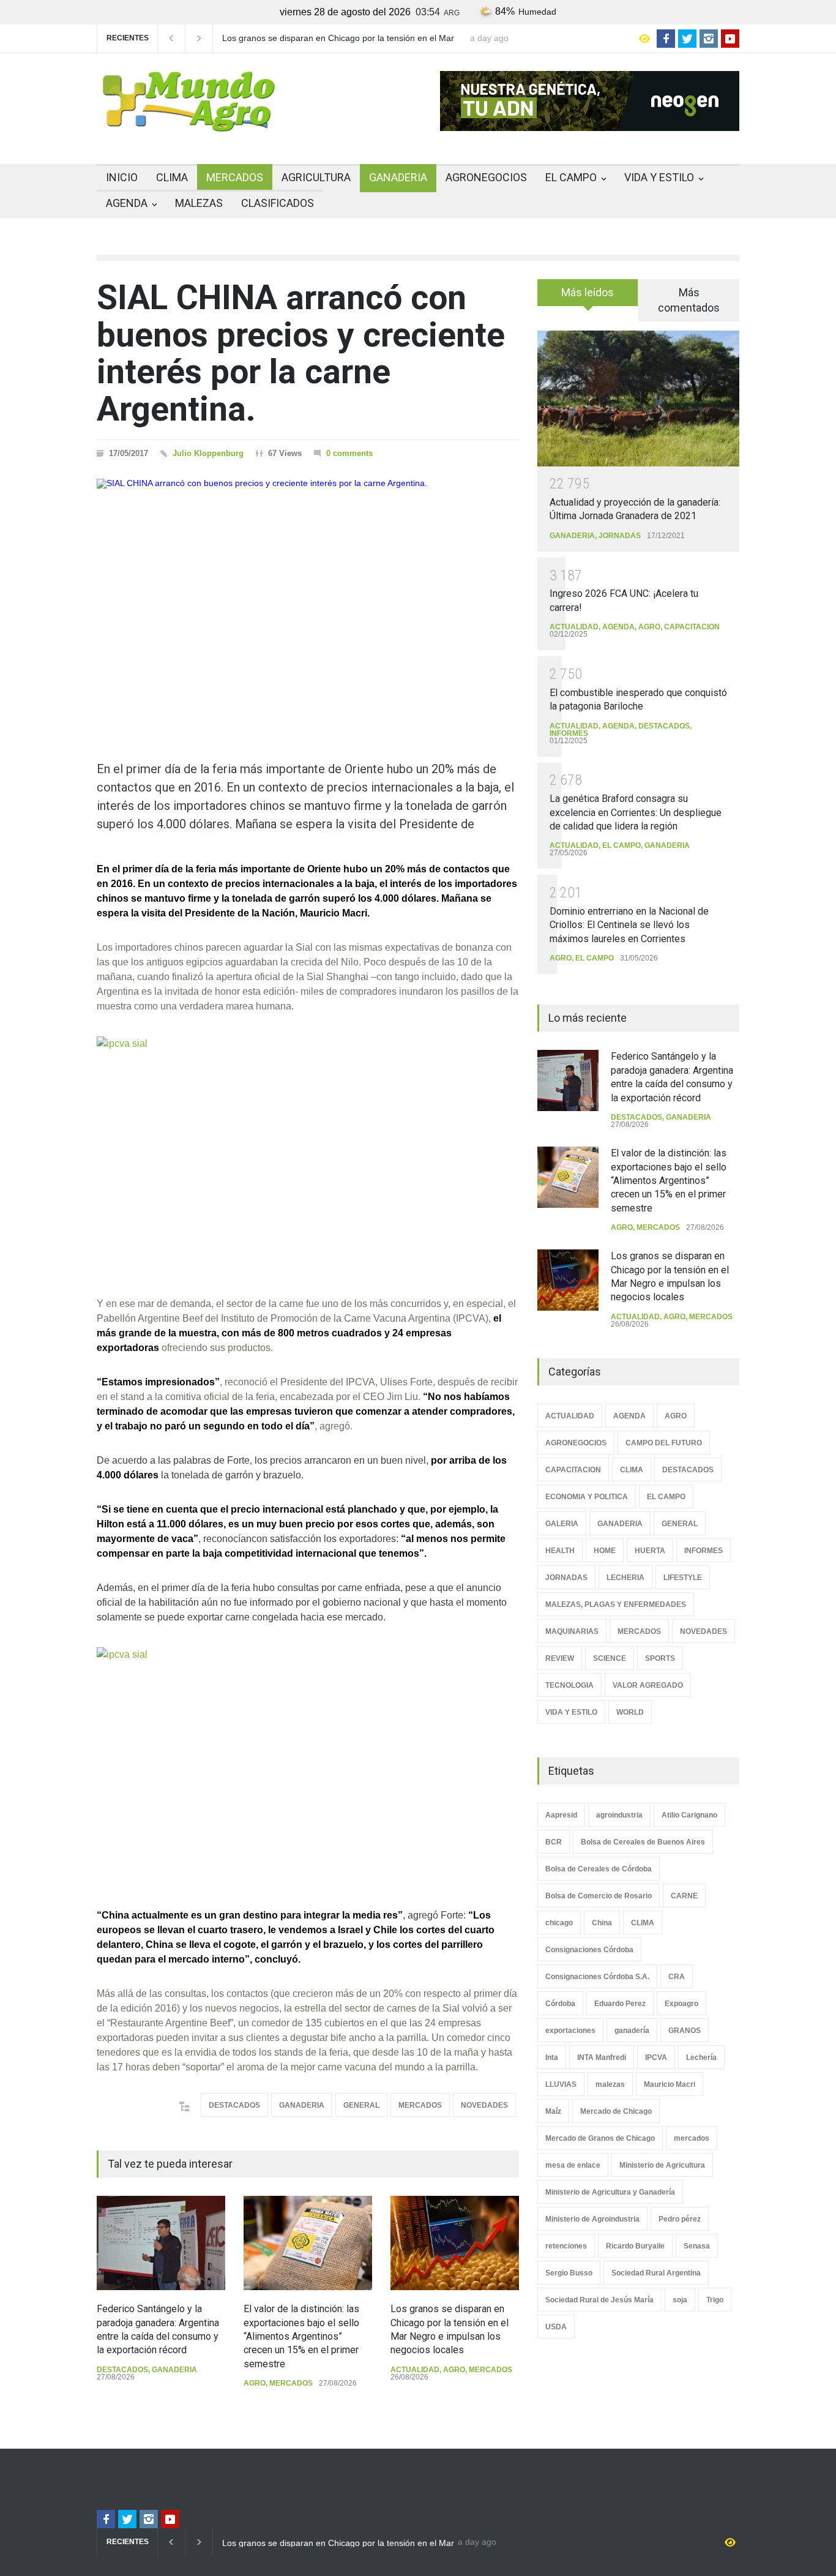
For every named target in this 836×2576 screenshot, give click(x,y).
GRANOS (685, 2031)
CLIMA (172, 177)
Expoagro (681, 2004)
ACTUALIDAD (415, 2370)
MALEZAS (199, 203)
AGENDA (127, 203)
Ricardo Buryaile (635, 2246)
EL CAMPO (571, 177)
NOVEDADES (484, 2105)
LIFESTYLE (683, 1578)
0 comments (349, 453)
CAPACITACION (692, 627)
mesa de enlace (573, 2165)
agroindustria (619, 1815)
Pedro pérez (680, 2219)
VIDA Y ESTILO (659, 177)
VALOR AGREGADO (648, 1685)
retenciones (566, 2246)
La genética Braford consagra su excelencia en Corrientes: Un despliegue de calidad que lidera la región (636, 812)
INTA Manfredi (602, 2057)
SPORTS (660, 1658)
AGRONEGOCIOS (486, 177)
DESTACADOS (234, 2105)
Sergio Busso (569, 2273)
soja (680, 2300)
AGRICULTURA (316, 177)
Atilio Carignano (689, 1815)
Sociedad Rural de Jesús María (599, 2300)
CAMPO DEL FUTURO (664, 1443)
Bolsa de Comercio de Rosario (599, 1896)
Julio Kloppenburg (208, 453)
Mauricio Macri (670, 2084)
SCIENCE (610, 1658)
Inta (552, 2057)
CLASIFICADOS (278, 203)
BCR (554, 1842)
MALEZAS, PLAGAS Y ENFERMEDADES (616, 1604)
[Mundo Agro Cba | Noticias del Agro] (188, 122)
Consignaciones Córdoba (589, 1950)
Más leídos (588, 292)
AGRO (255, 2383)
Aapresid (561, 1815)
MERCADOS (235, 177)
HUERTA (650, 1551)
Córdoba (560, 2004)
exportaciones (570, 2031)
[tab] (588, 297)
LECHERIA (625, 1578)
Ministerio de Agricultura (662, 2165)
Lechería (701, 2057)
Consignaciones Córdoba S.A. (597, 1977)
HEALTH (560, 1551)
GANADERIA (398, 177)
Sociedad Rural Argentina (656, 2273)
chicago (559, 1923)
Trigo (715, 2300)
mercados (692, 2138)
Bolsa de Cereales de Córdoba (599, 1869)
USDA (556, 2327)
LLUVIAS (561, 2084)
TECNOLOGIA (569, 1685)
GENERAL (361, 2105)
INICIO (122, 177)
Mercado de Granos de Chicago (600, 2138)
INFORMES (569, 733)
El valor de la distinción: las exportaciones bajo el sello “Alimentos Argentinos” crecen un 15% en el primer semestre (301, 2336)
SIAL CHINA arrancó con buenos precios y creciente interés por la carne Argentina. (301, 353)
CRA (677, 1977)
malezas (610, 2084)
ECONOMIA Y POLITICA (587, 1497)
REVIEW (560, 1658)
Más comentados (689, 300)
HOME (605, 1551)
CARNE (684, 1896)
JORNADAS (620, 536)
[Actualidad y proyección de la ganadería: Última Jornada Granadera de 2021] (638, 398)
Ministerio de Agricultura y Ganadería (610, 2192)
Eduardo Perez (620, 2004)
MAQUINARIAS (572, 1631)
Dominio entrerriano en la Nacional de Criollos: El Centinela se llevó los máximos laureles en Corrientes (629, 925)
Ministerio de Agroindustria (592, 2219)
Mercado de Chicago (616, 2111)
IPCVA (656, 2057)
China (602, 1923)
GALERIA (562, 1524)
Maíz (553, 2111)
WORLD (630, 1712)
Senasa (697, 2246)
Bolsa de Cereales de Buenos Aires (643, 1842)
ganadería (632, 2031)
